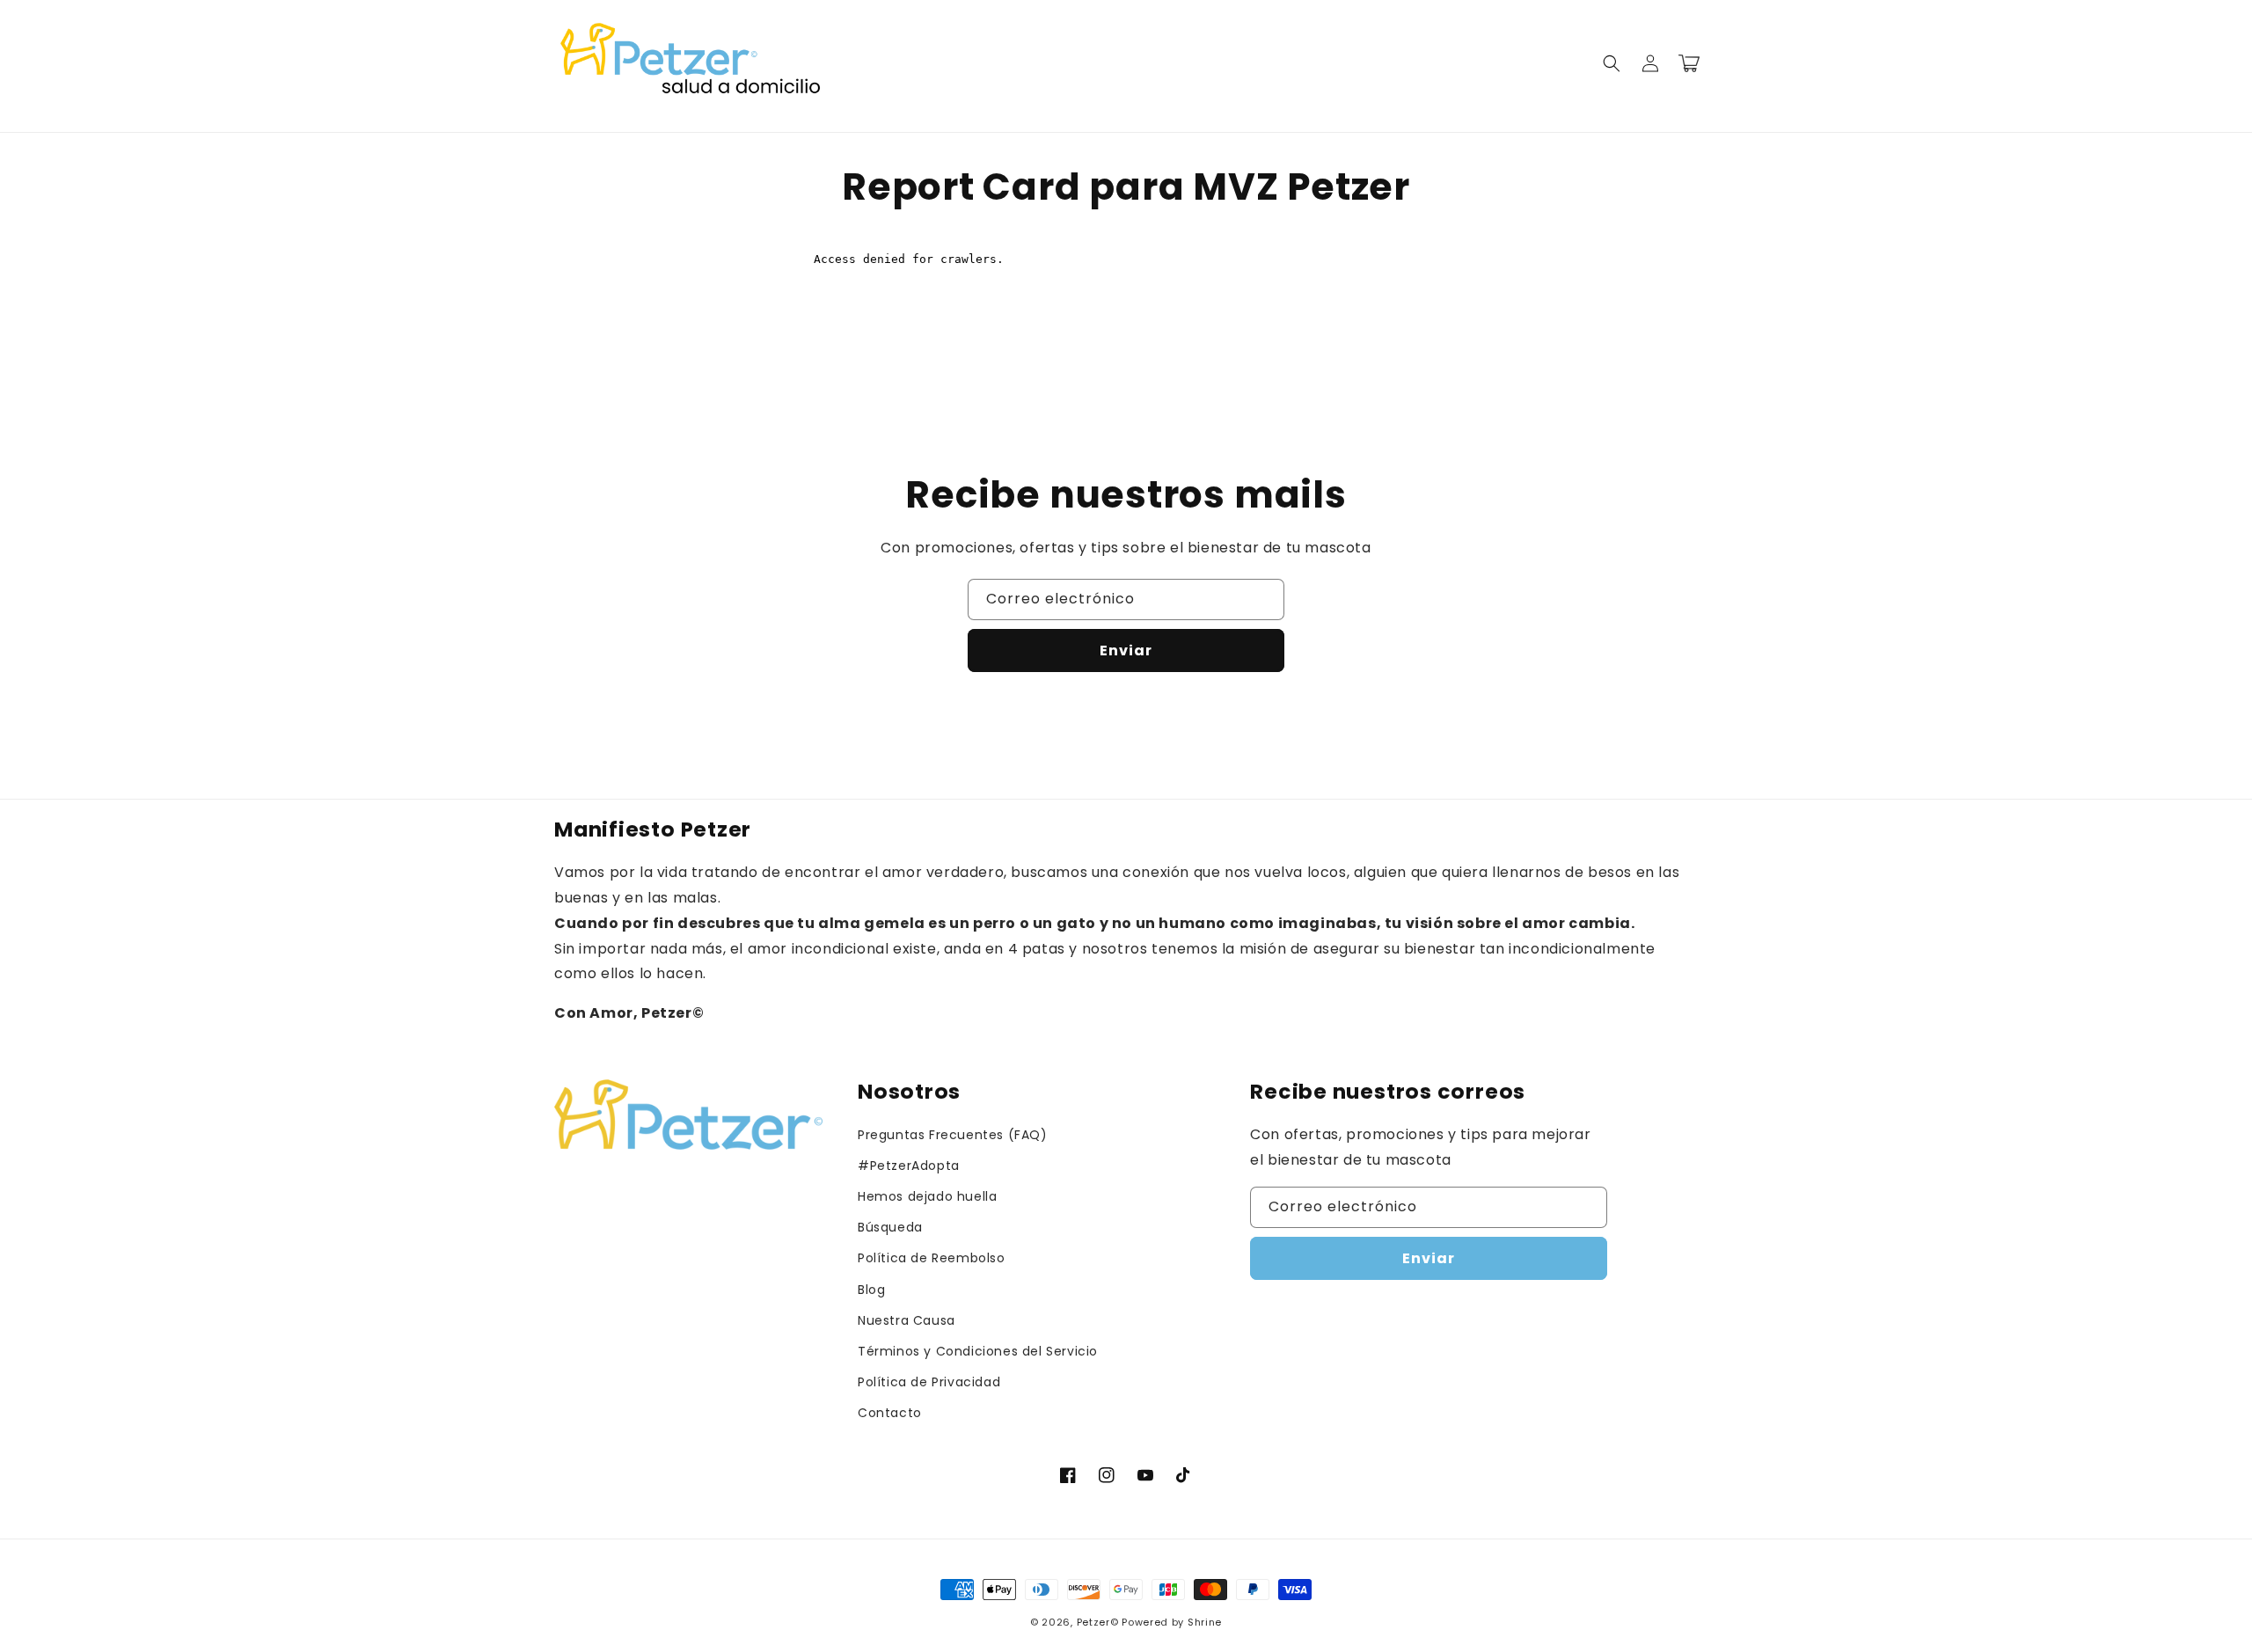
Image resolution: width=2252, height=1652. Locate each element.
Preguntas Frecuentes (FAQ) (953, 1135)
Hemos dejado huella (927, 1196)
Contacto (890, 1413)
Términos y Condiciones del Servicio (978, 1351)
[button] (1612, 63)
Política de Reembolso (932, 1258)
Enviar (1126, 651)
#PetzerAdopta (909, 1166)
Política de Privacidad (929, 1382)
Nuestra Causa (907, 1320)
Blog (871, 1290)
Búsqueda (890, 1227)
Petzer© (1098, 1622)
